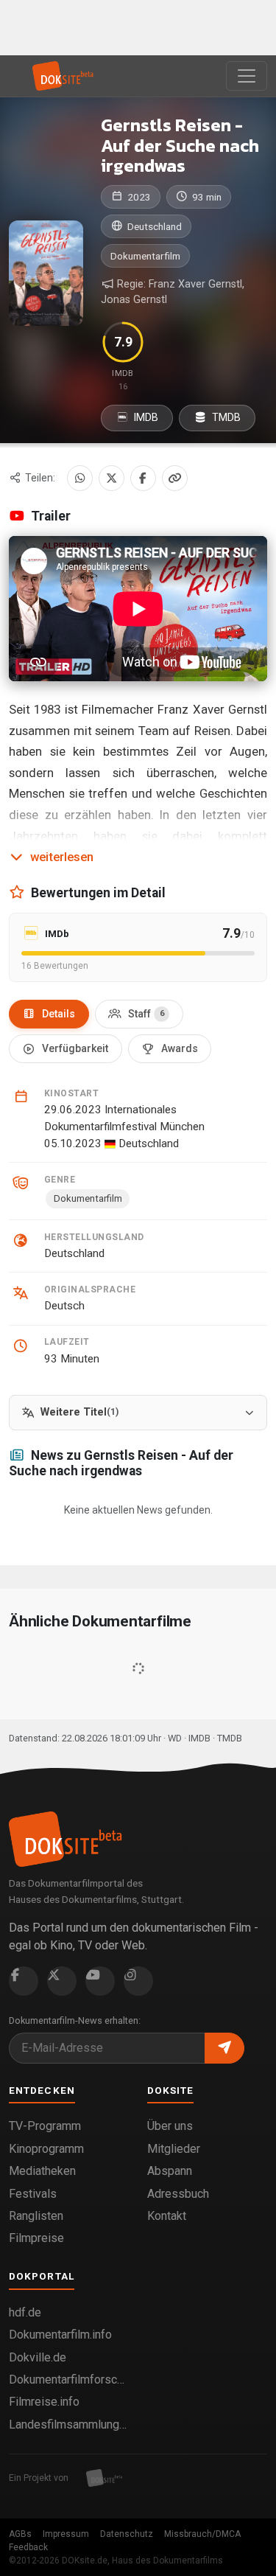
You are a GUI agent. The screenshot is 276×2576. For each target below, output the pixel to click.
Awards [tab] (180, 1048)
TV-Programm (45, 2126)
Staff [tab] (146, 1014)
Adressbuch (178, 2194)
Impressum (66, 2534)
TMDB (225, 417)
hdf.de (25, 2312)
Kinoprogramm (46, 2149)
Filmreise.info (44, 2402)
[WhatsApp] (80, 478)
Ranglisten (36, 2216)
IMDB (145, 417)
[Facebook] (143, 478)
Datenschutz (127, 2534)
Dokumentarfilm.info (60, 2335)
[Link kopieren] (175, 478)
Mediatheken (42, 2171)
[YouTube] (100, 1981)
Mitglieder (174, 2149)
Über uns (170, 2126)
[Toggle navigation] (247, 76)
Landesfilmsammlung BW (69, 2424)
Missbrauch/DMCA (202, 2534)
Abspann (170, 2171)
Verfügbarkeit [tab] (75, 1048)
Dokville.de (38, 2357)
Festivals (33, 2194)
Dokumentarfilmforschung (69, 2380)
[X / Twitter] (112, 478)
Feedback (28, 2547)
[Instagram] (138, 1981)
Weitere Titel (79, 1412)
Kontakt (167, 2216)
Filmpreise (36, 2238)
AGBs (20, 2534)
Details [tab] (59, 1014)
